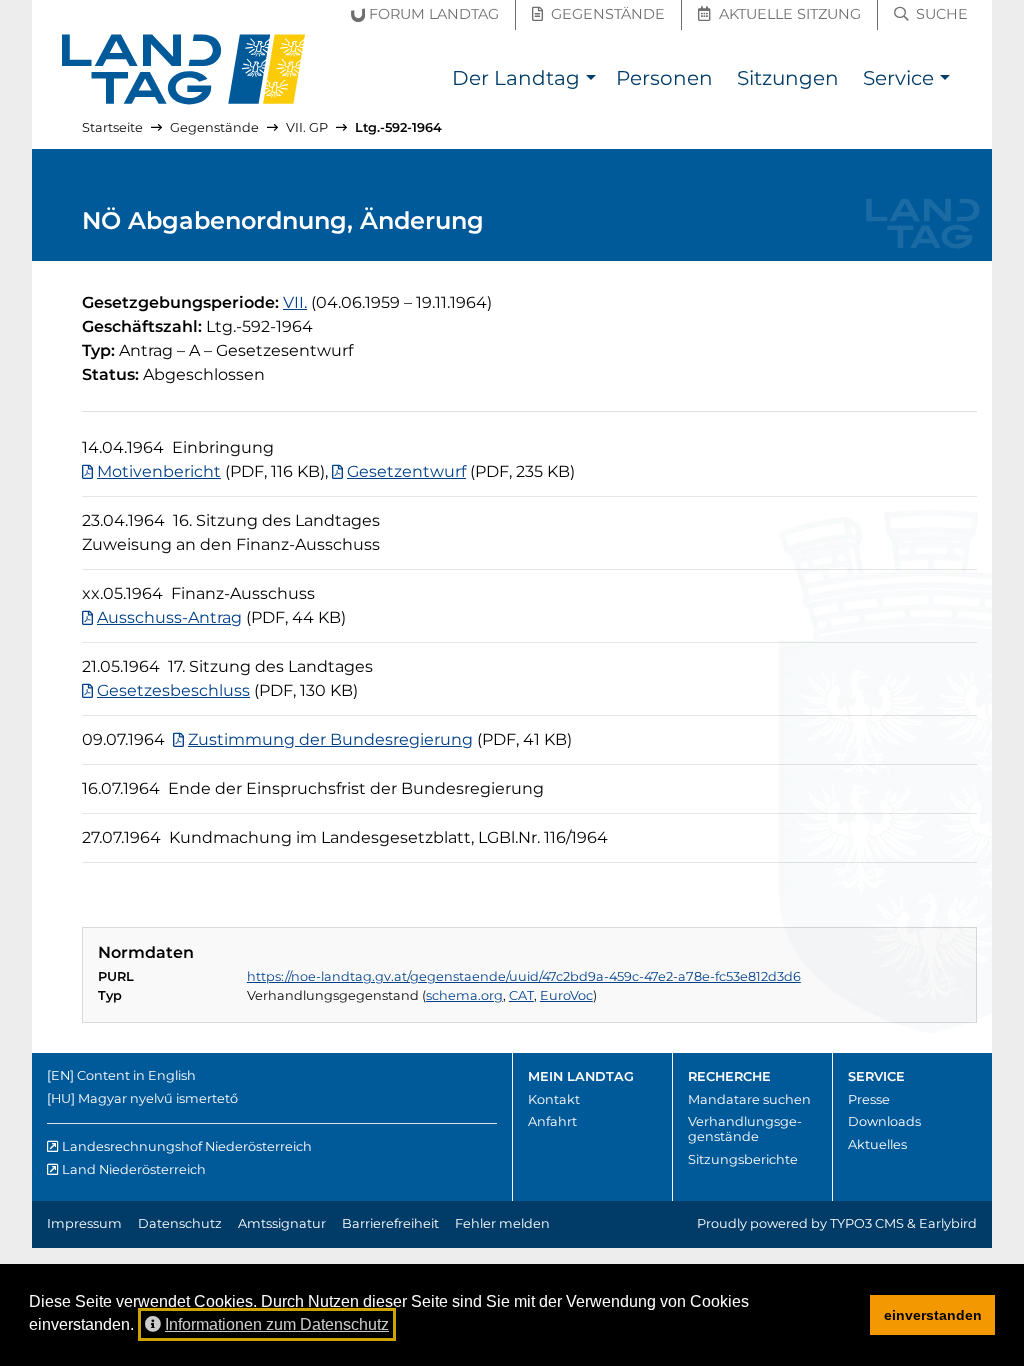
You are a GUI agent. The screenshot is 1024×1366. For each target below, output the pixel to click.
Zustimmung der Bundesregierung (330, 739)
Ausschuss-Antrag (169, 617)
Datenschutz (180, 1223)
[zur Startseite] (184, 69)
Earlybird (948, 1223)
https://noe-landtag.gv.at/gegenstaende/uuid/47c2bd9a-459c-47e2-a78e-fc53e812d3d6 (524, 976)
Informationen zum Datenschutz (277, 1324)
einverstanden (933, 1315)
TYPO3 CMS (867, 1223)
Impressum (84, 1223)
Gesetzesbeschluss (173, 690)
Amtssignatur (282, 1223)
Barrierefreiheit (390, 1223)
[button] (590, 80)
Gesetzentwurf (406, 471)
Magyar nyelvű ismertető (158, 1098)
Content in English (136, 1075)
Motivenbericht (159, 471)
